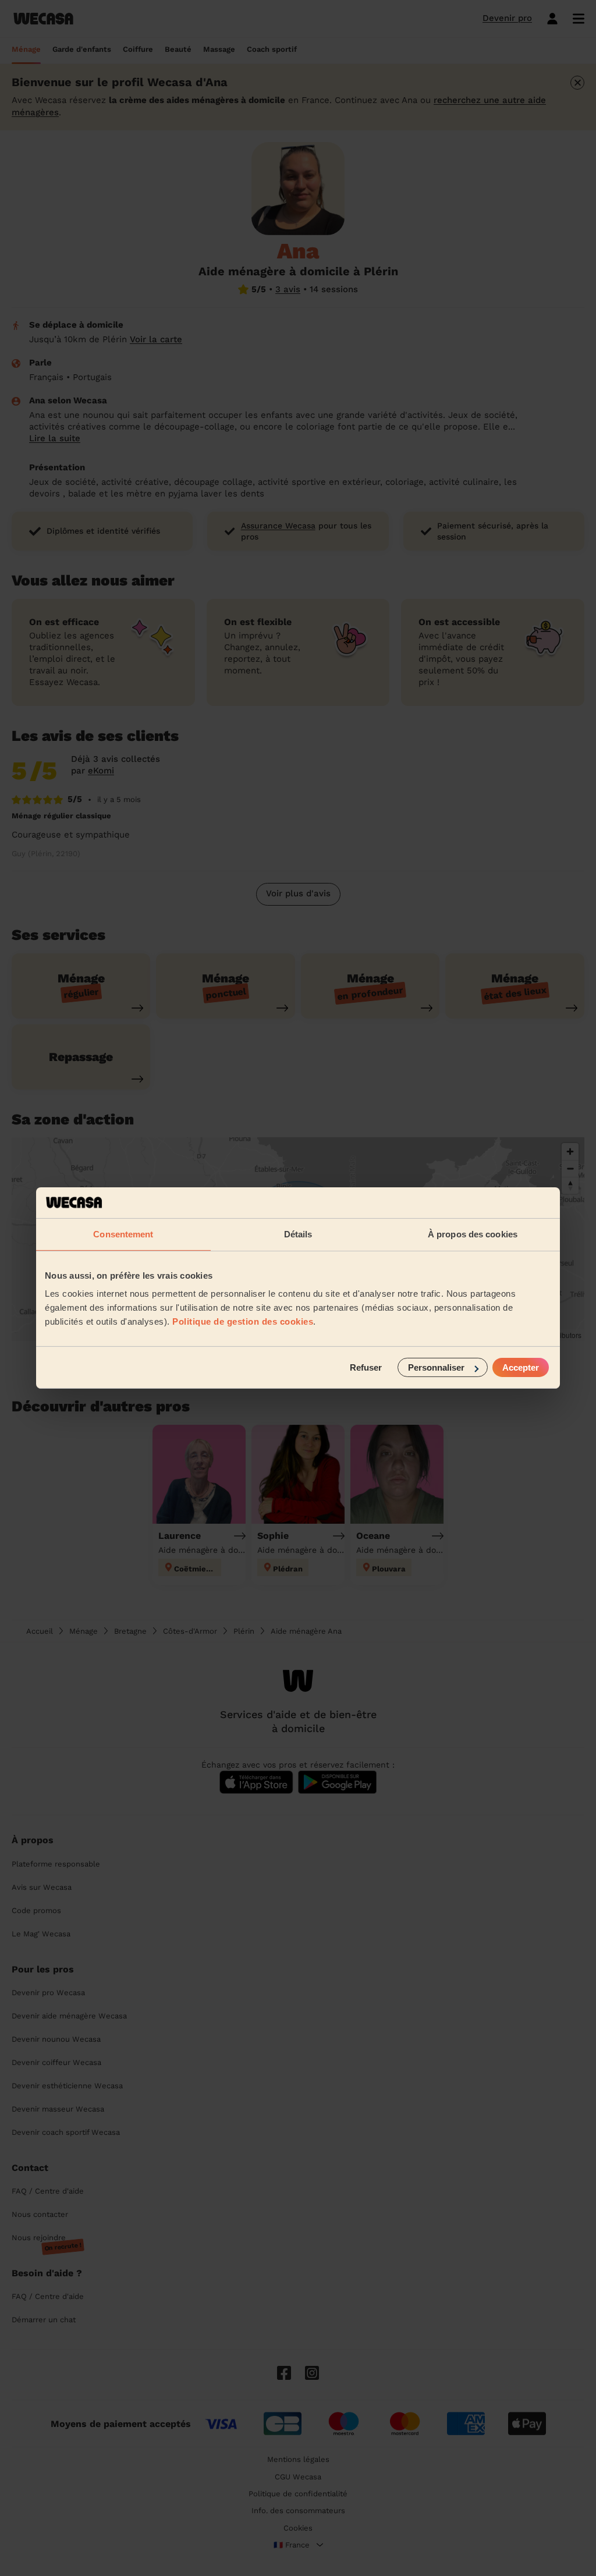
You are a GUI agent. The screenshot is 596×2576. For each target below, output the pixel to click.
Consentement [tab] (123, 1234)
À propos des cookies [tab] (473, 1234)
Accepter (521, 1367)
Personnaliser (436, 1367)
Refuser (366, 1367)
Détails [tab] (298, 1234)
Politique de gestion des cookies (243, 1321)
